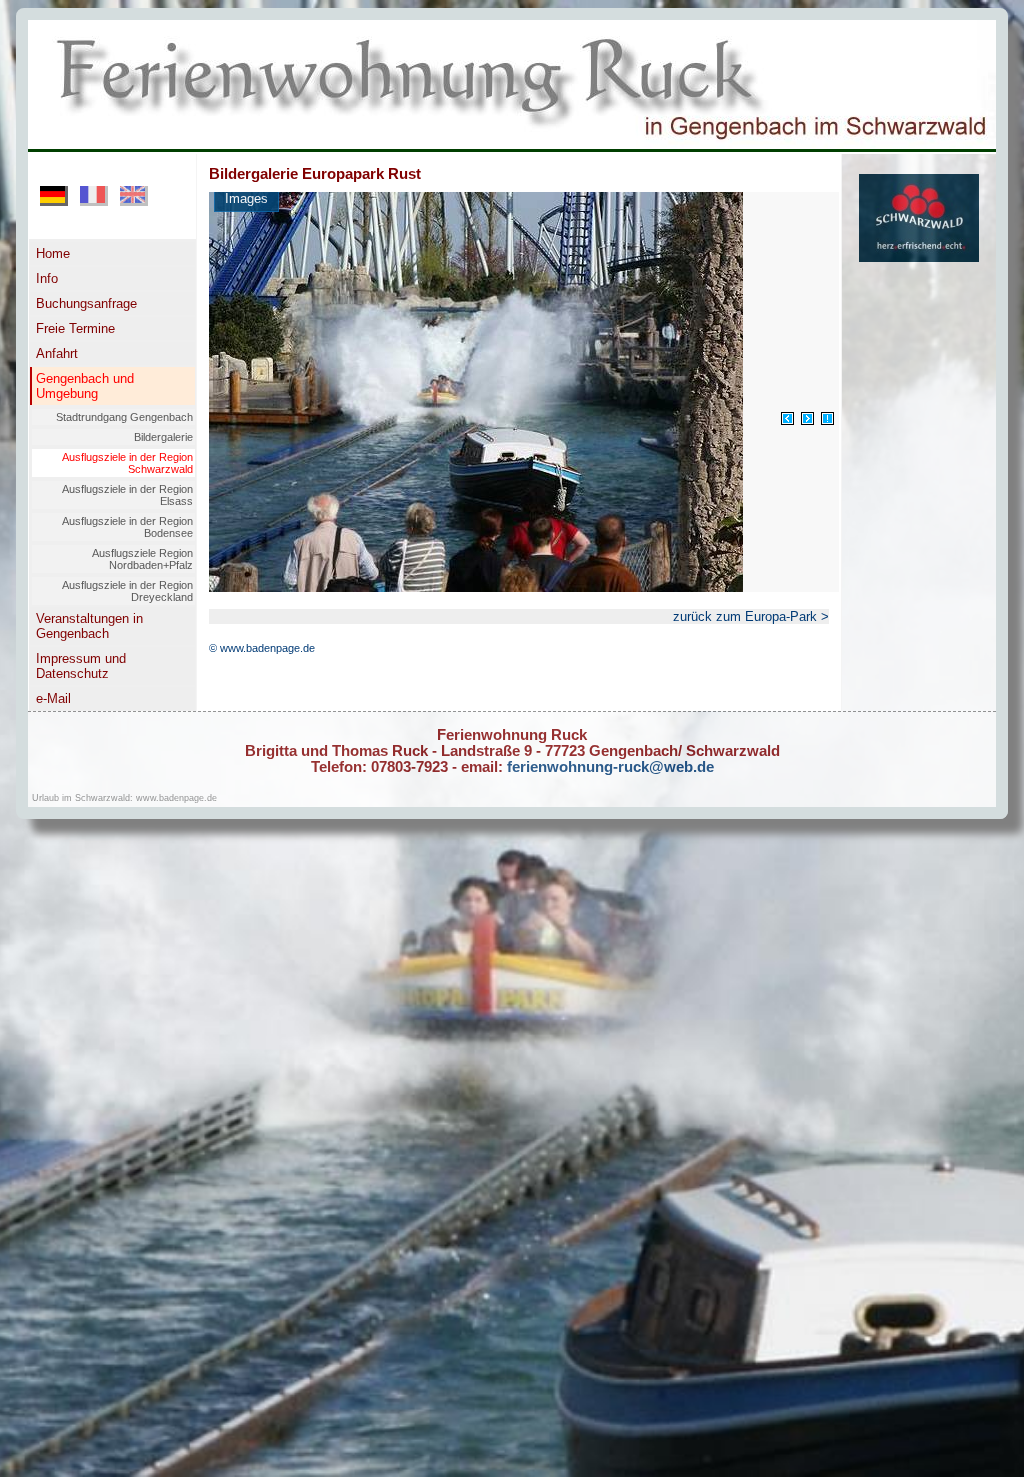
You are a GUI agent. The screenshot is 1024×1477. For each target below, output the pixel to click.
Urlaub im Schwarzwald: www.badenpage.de (124, 798)
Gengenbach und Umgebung (85, 386)
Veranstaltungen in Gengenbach (89, 626)
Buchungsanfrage (86, 303)
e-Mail (53, 698)
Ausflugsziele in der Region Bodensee (127, 527)
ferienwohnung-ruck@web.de (608, 767)
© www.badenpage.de (262, 648)
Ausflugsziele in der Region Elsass (127, 495)
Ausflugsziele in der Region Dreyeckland (127, 591)
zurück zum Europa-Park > (751, 616)
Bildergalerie (163, 437)
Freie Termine (75, 328)
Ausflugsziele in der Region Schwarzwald (127, 463)
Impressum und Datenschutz (81, 666)
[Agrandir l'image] (827, 418)
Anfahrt (57, 353)
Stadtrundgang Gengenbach (124, 417)
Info (47, 278)
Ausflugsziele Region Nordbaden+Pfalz (142, 559)
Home (53, 253)
